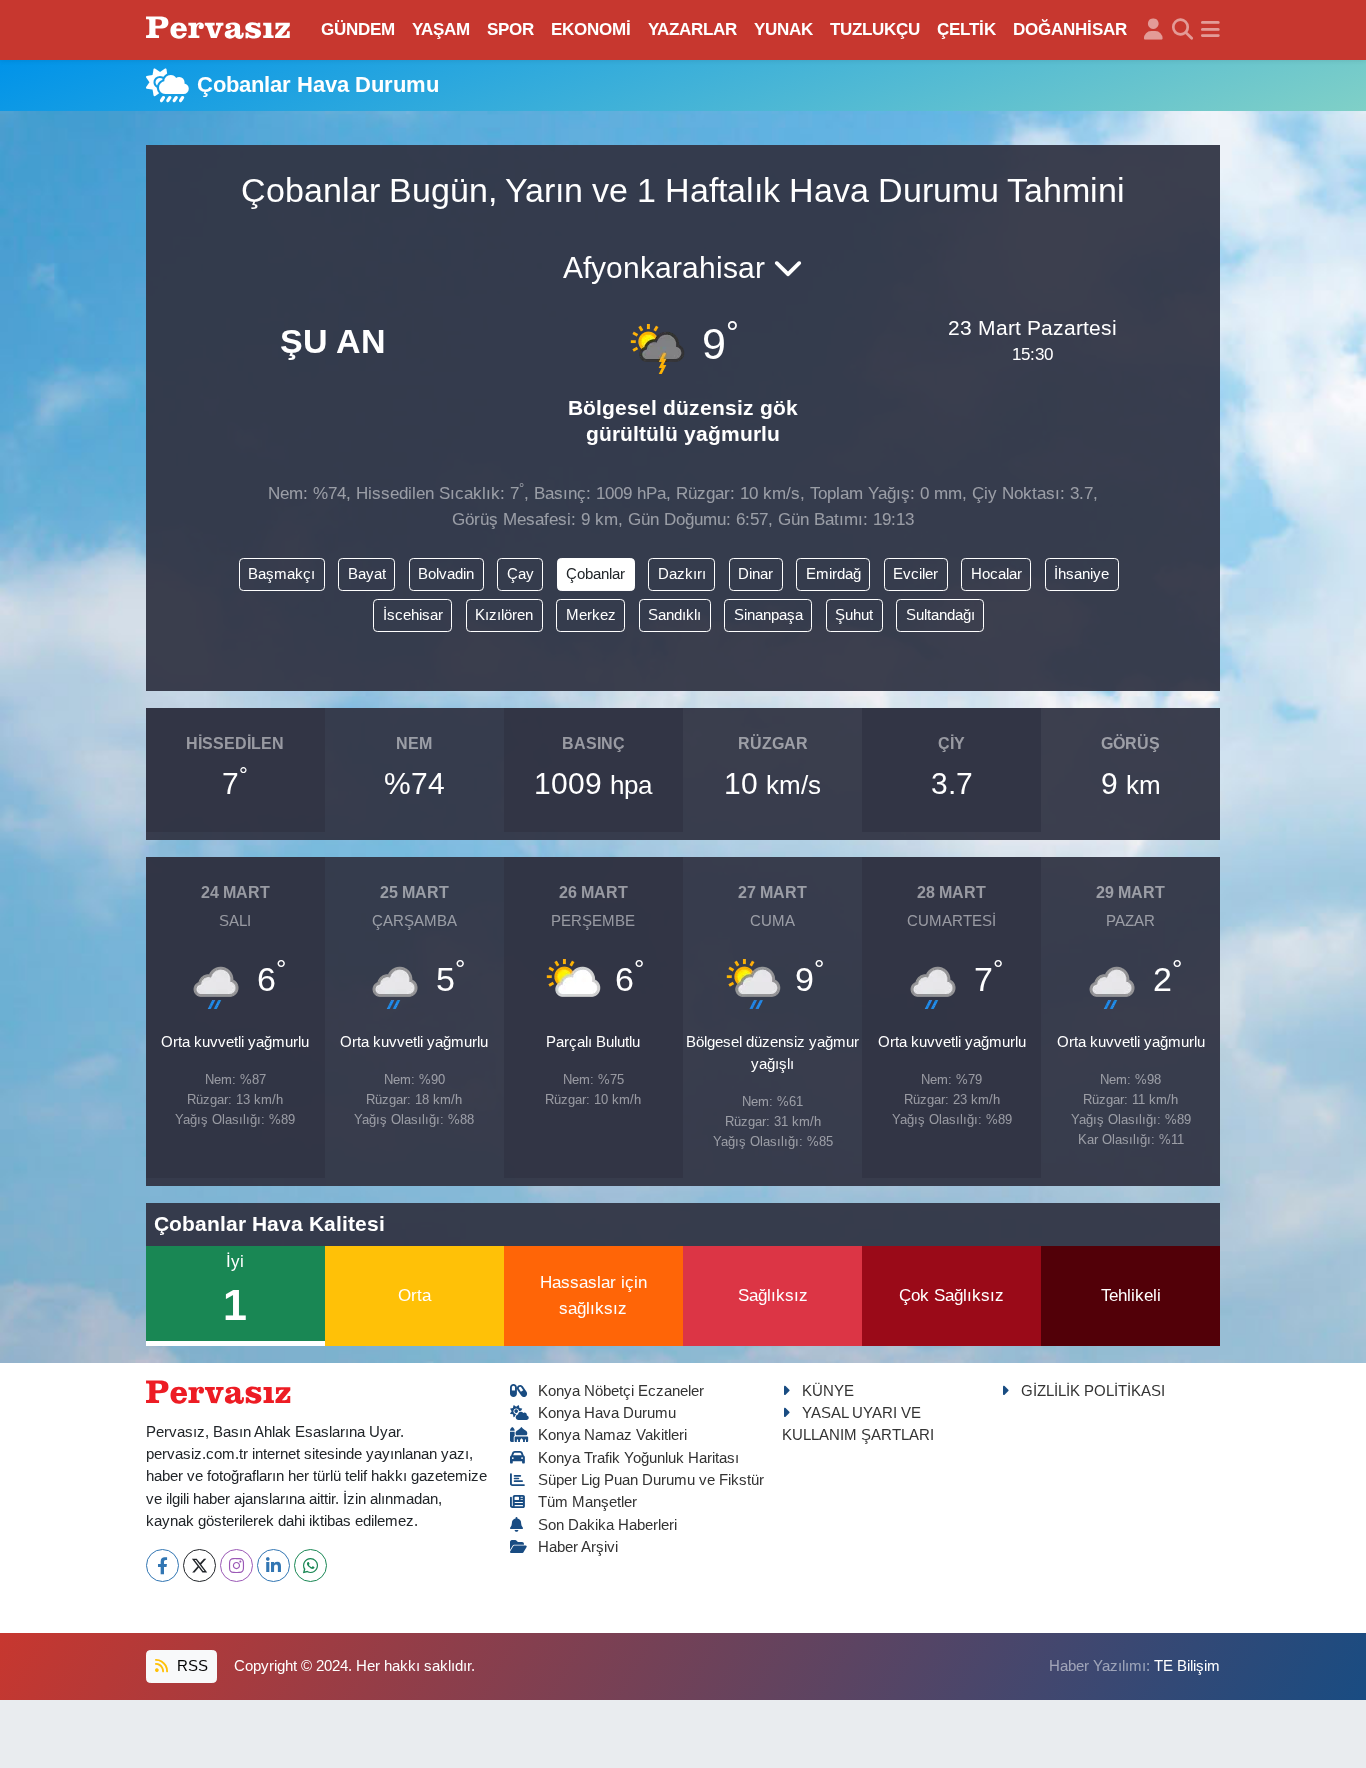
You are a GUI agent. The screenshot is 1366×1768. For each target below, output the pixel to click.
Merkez (591, 615)
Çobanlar (595, 574)
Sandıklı (674, 615)
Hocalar (996, 574)
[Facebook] (162, 1565)
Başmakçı (281, 574)
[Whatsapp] (310, 1565)
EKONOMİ (591, 29)
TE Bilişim (1187, 1666)
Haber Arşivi (578, 1547)
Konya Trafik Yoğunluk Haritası (638, 1458)
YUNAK (783, 29)
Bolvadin (446, 574)
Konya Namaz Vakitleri (612, 1435)
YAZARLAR (692, 29)
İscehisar (413, 615)
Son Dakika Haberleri (607, 1525)
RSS (190, 1666)
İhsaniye (1081, 574)
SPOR (510, 29)
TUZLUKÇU (875, 29)
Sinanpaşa (768, 615)
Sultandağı (940, 615)
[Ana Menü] (1210, 30)
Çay (520, 574)
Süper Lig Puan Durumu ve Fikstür (651, 1480)
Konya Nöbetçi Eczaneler (621, 1391)
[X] (199, 1565)
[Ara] (1182, 30)
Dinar (755, 574)
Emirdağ (833, 574)
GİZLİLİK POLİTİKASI (1093, 1391)
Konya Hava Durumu (607, 1413)
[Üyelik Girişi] (1153, 30)
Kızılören (504, 615)
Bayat (367, 574)
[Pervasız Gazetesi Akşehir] (221, 29)
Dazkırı (682, 574)
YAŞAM (441, 29)
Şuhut (854, 615)
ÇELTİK (966, 29)
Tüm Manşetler (587, 1502)
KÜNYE (828, 1391)
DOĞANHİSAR (1070, 29)
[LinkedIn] (273, 1565)
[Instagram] (236, 1565)
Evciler (915, 574)
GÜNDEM (358, 29)
